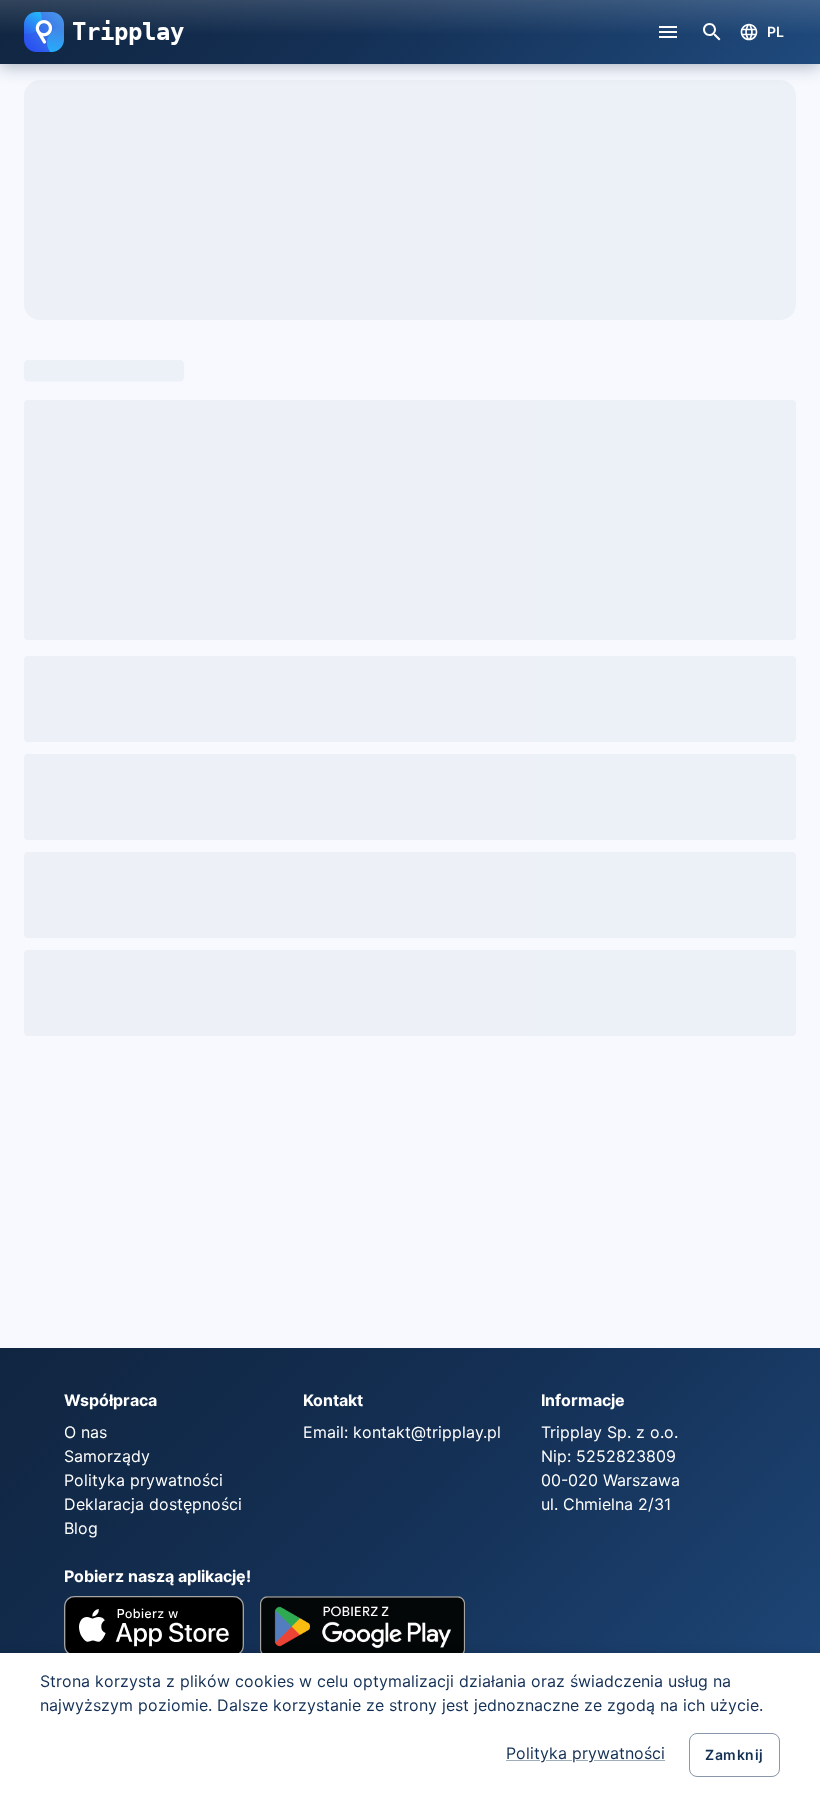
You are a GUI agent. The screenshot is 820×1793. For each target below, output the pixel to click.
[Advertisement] (213, 1192)
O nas (85, 1432)
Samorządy (107, 1456)
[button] (44, 32)
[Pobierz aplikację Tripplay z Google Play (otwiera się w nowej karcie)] (362, 1634)
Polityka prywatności (585, 1753)
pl (776, 31)
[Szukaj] (712, 32)
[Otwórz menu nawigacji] (668, 32)
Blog (81, 1528)
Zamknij (734, 1754)
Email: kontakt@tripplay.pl (402, 1432)
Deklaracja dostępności (153, 1504)
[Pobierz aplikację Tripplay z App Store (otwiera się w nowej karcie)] (154, 1634)
